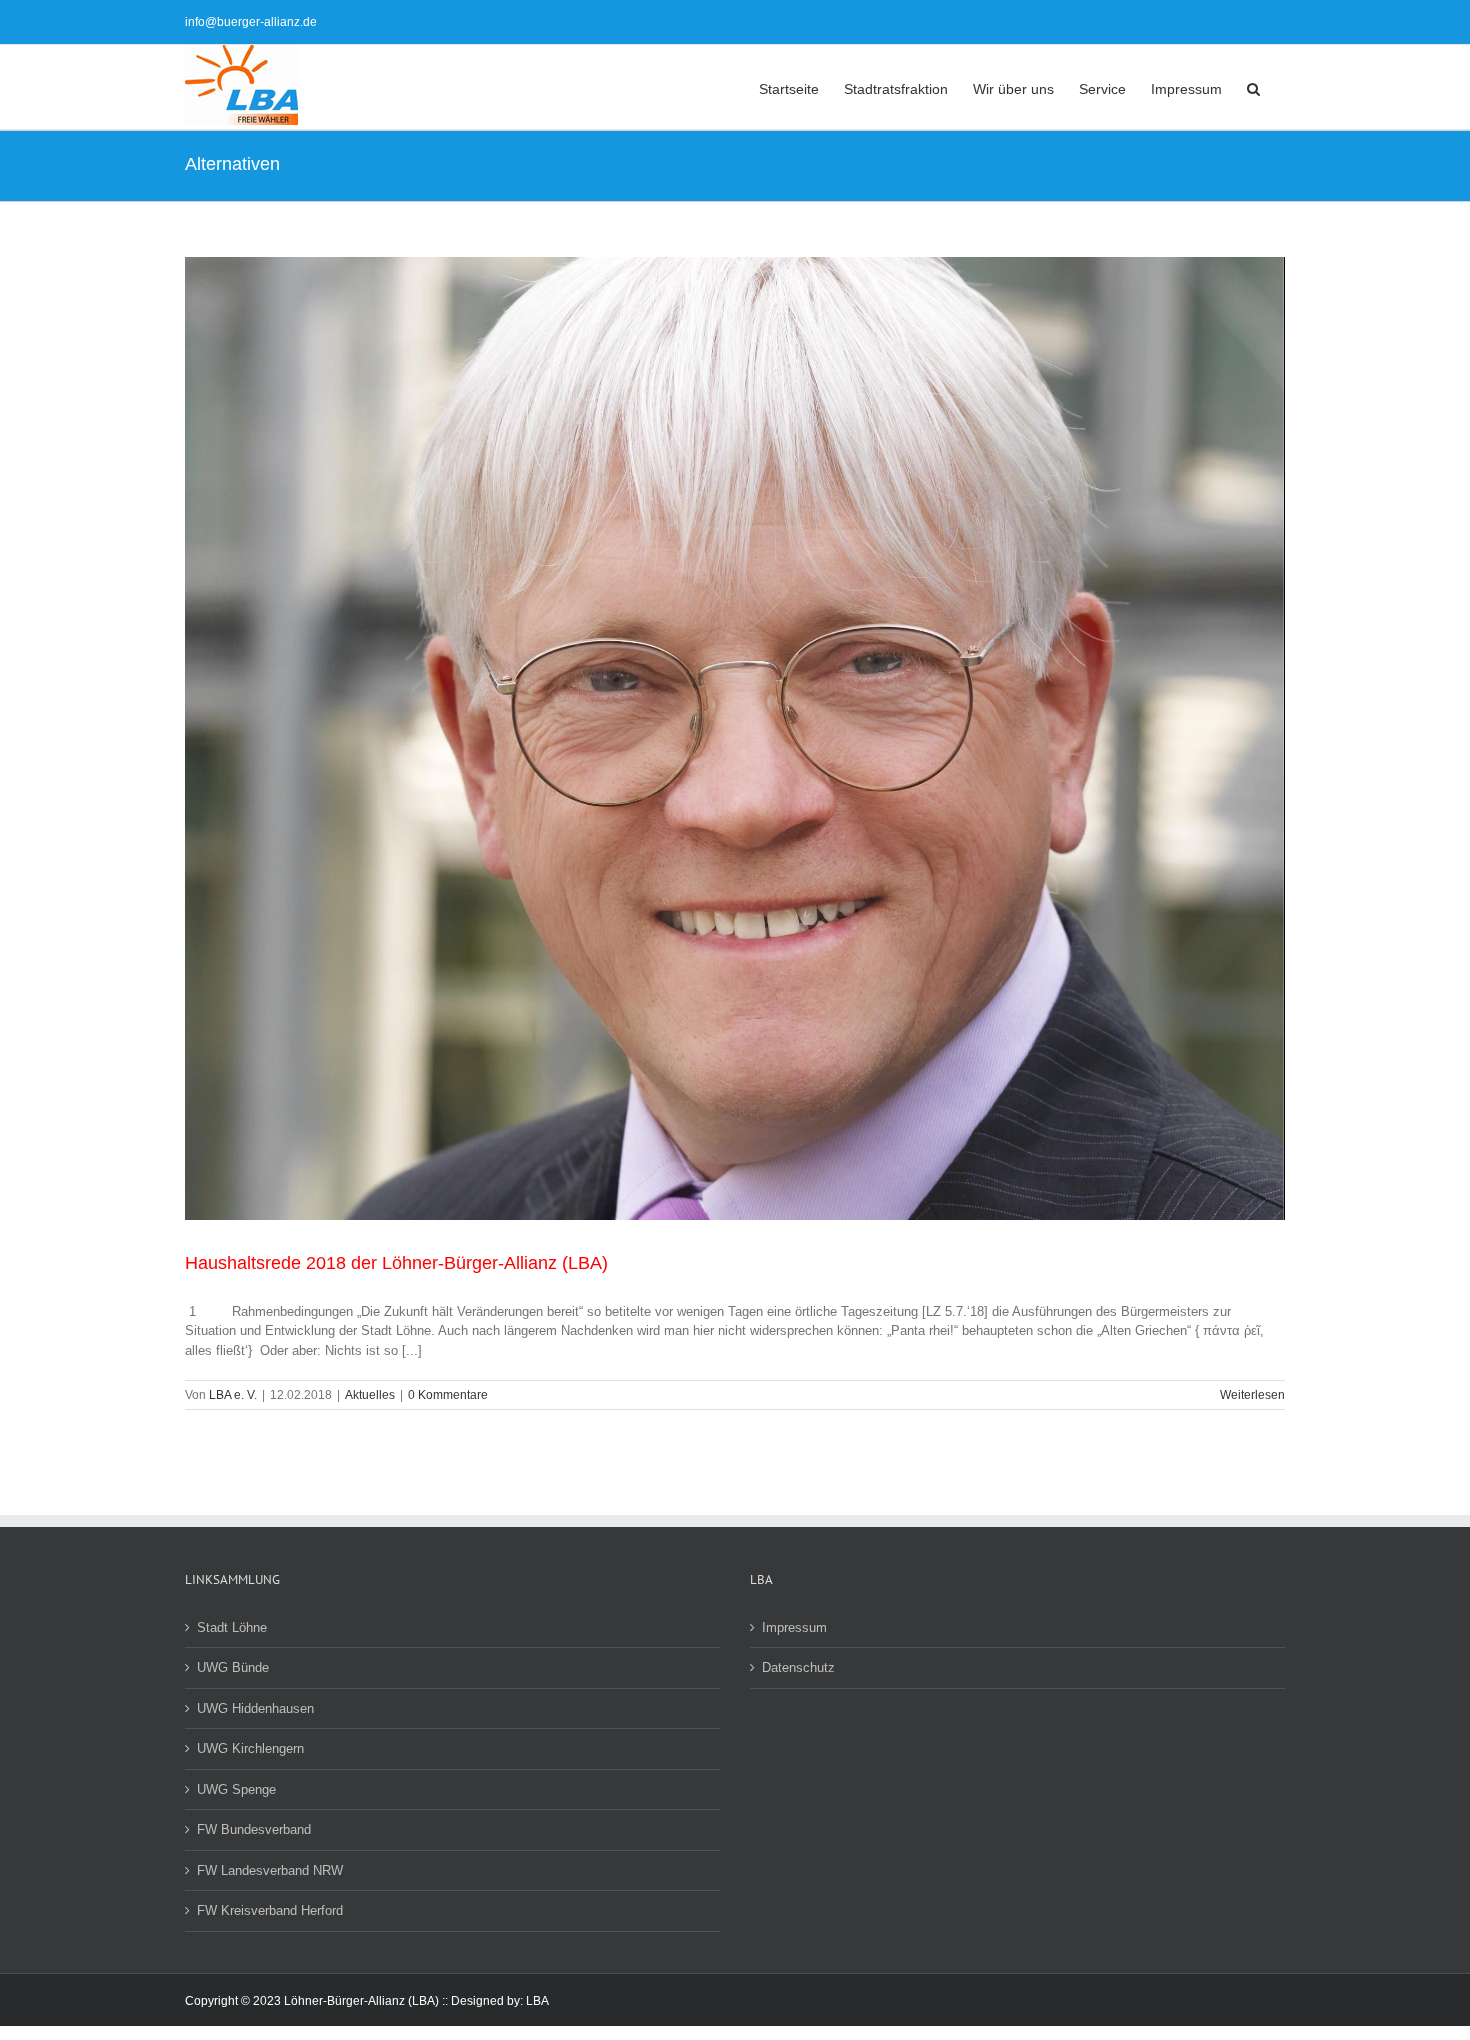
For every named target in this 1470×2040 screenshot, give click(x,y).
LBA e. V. (233, 1395)
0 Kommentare (448, 1395)
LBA (537, 2001)
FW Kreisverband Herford (270, 1910)
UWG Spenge (236, 1789)
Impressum (794, 1627)
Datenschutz (798, 1667)
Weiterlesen (1252, 1395)
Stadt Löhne (232, 1627)
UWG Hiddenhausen (255, 1708)
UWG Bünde (233, 1667)
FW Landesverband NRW (270, 1870)
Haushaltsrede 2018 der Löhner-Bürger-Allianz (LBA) (396, 1263)
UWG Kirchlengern (250, 1748)
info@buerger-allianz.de (251, 22)
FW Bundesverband (254, 1829)
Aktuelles (370, 1395)
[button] (1253, 87)
